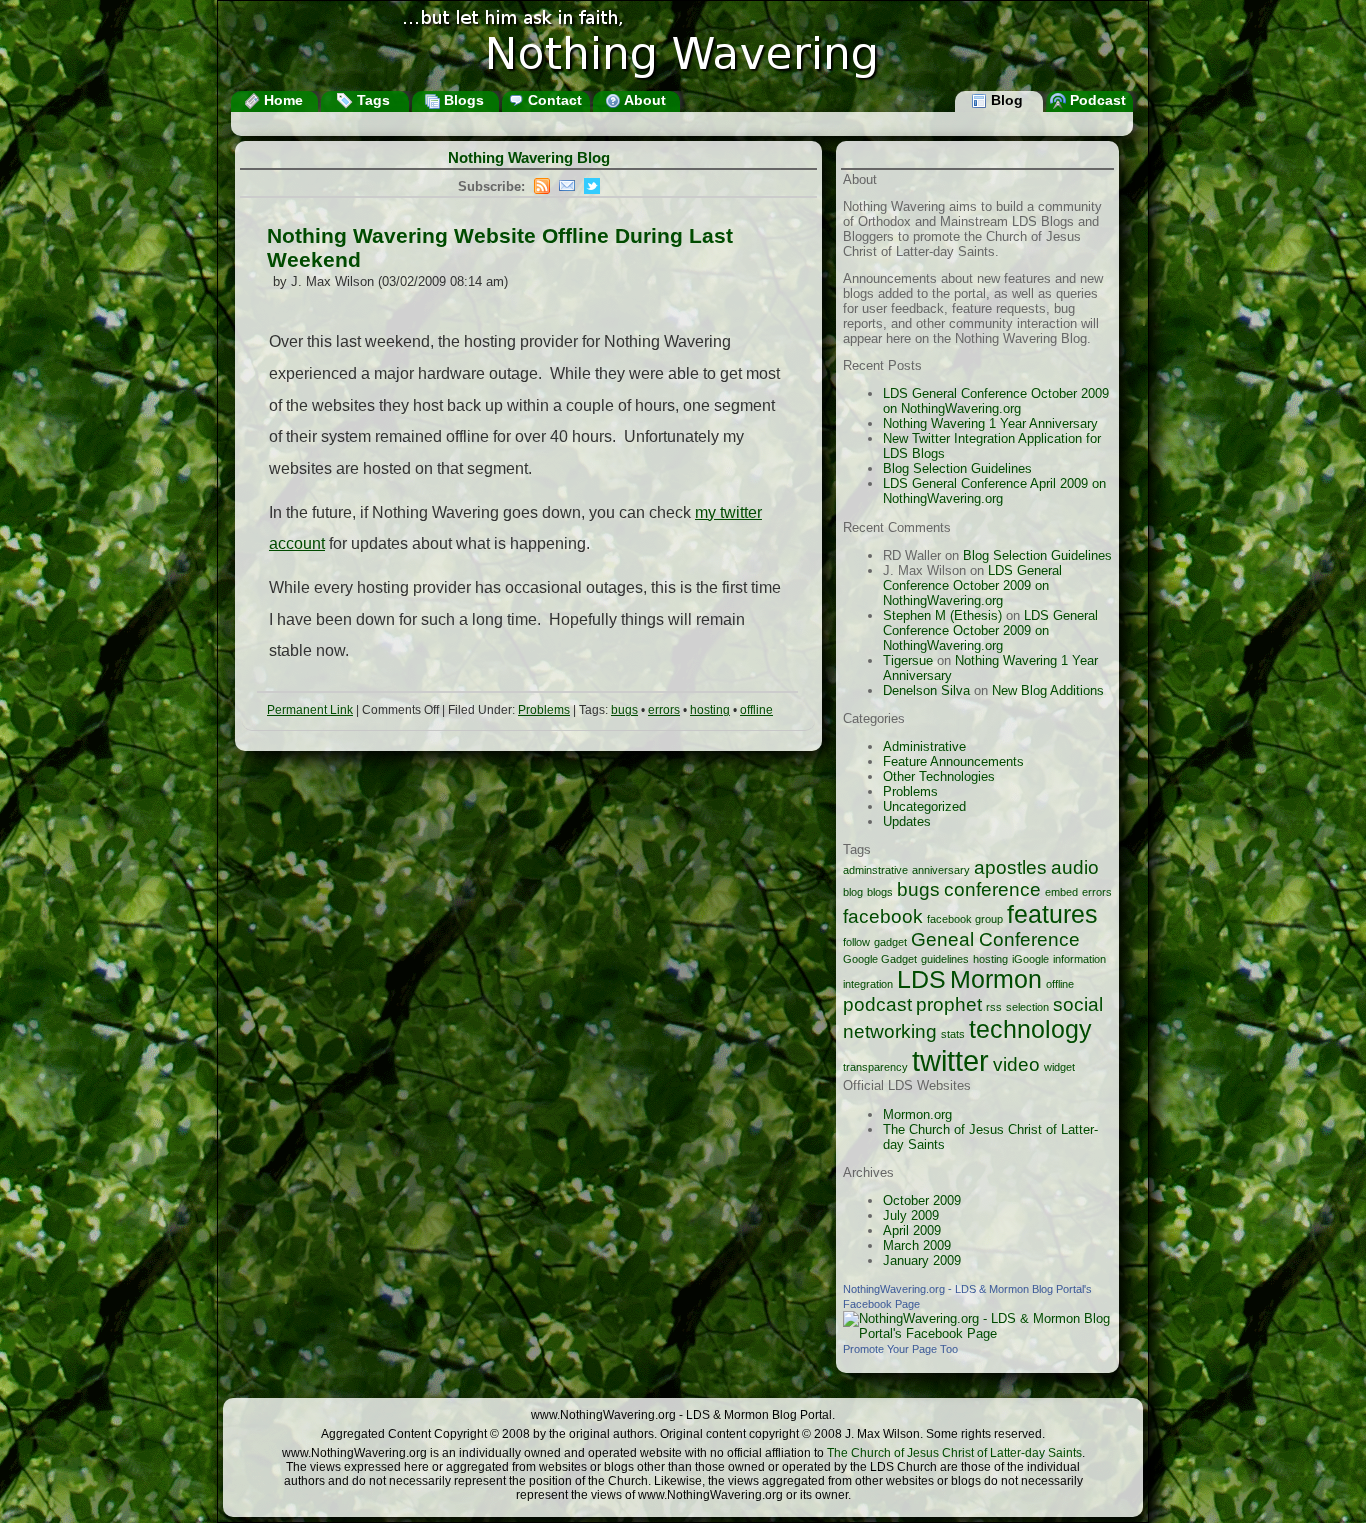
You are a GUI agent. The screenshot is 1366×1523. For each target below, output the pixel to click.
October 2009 (922, 1200)
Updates (907, 821)
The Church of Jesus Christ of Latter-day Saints (954, 1453)
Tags (371, 100)
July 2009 (911, 1215)
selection (1027, 1007)
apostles (1010, 867)
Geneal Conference (995, 939)
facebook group (965, 919)
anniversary (941, 870)
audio (1075, 867)
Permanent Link (310, 710)
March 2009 (917, 1245)
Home (281, 100)
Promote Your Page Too (900, 1349)
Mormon (996, 979)
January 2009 (922, 1260)
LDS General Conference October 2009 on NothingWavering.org (996, 401)
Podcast (1096, 100)
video (1016, 1064)
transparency (875, 1067)
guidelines (945, 959)
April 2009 (912, 1230)
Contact (553, 100)
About (643, 100)
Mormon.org (917, 1114)
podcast (877, 1004)
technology (1030, 1029)
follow (856, 942)
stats (953, 1034)
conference (992, 889)
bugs (624, 710)
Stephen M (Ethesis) (942, 615)
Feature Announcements (953, 761)
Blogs (462, 100)
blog (853, 892)
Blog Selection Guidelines (957, 468)
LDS (921, 979)
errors (664, 710)
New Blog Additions (1048, 690)
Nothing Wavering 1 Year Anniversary (990, 423)
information (1079, 959)
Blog (1005, 100)
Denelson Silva (926, 690)
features (1052, 914)
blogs (880, 892)
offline (756, 710)
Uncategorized (924, 806)
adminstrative (875, 870)
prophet (949, 1004)
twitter (950, 1060)
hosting (710, 710)
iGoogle (1030, 959)
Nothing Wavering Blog (529, 157)
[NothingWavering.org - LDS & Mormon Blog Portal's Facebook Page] (977, 1333)
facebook (883, 916)
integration (868, 984)
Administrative (924, 746)
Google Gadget (880, 959)
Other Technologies (939, 776)
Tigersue (908, 660)
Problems (544, 710)
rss (994, 1007)
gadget (890, 942)
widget (1059, 1067)
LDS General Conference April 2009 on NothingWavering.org (994, 491)
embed (1061, 892)
